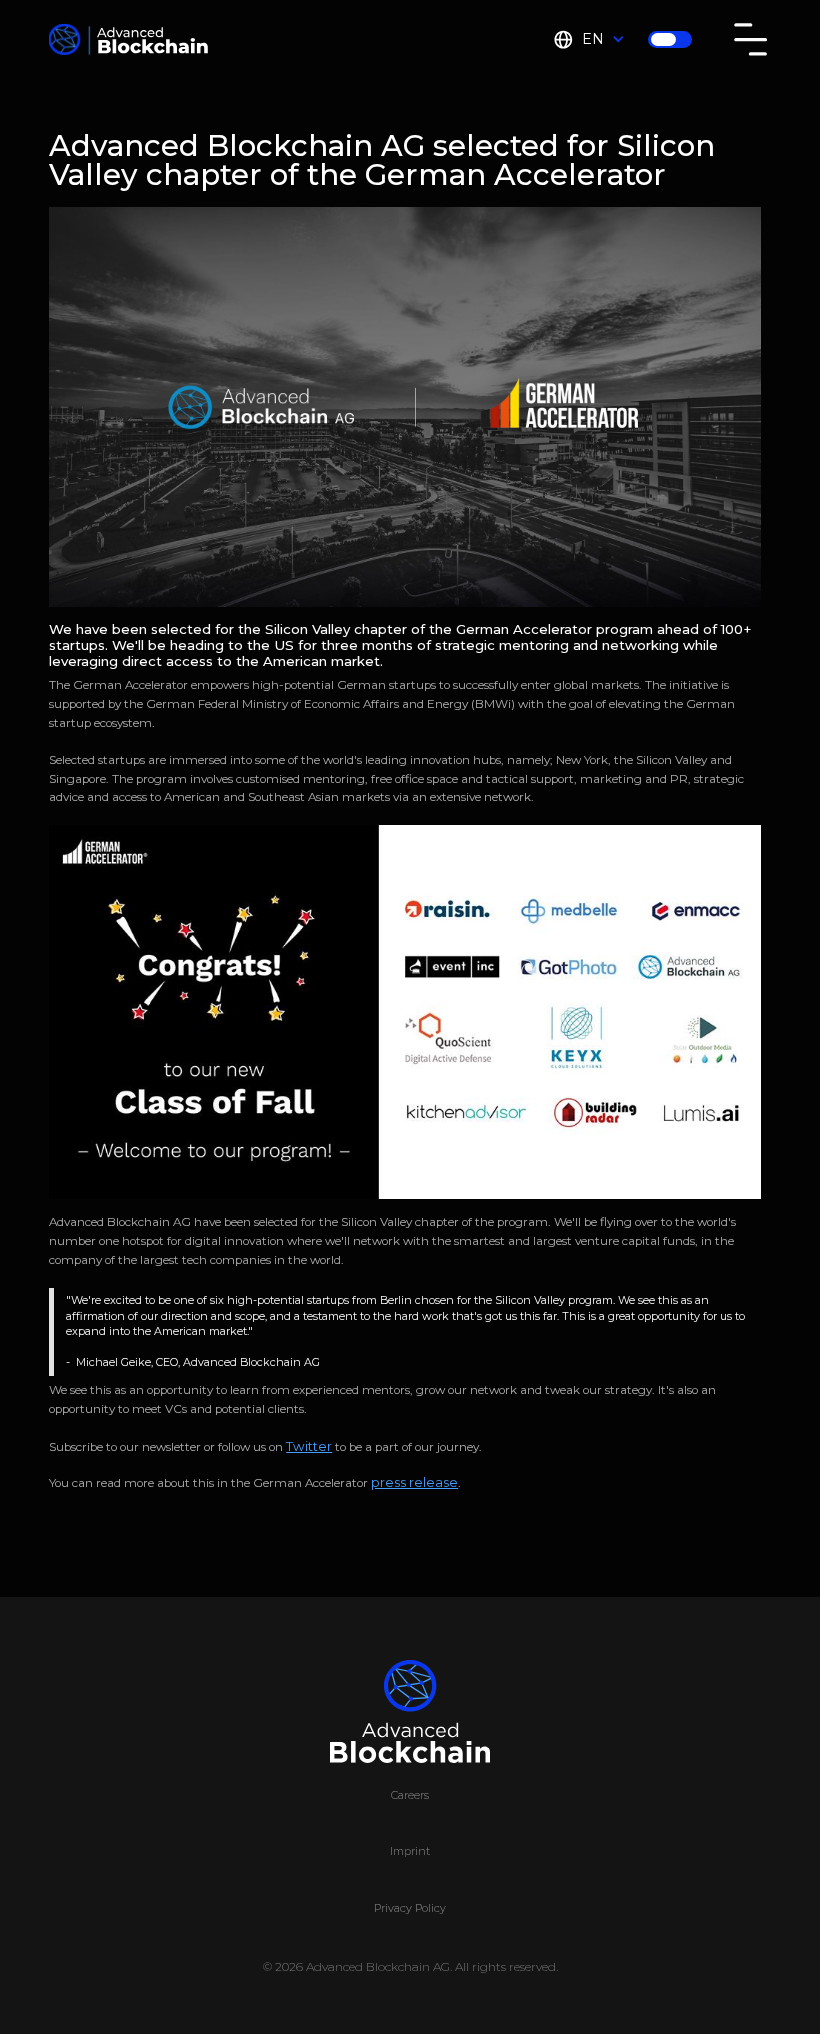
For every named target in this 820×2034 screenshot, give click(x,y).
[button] (588, 39)
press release (414, 1482)
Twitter (309, 1446)
